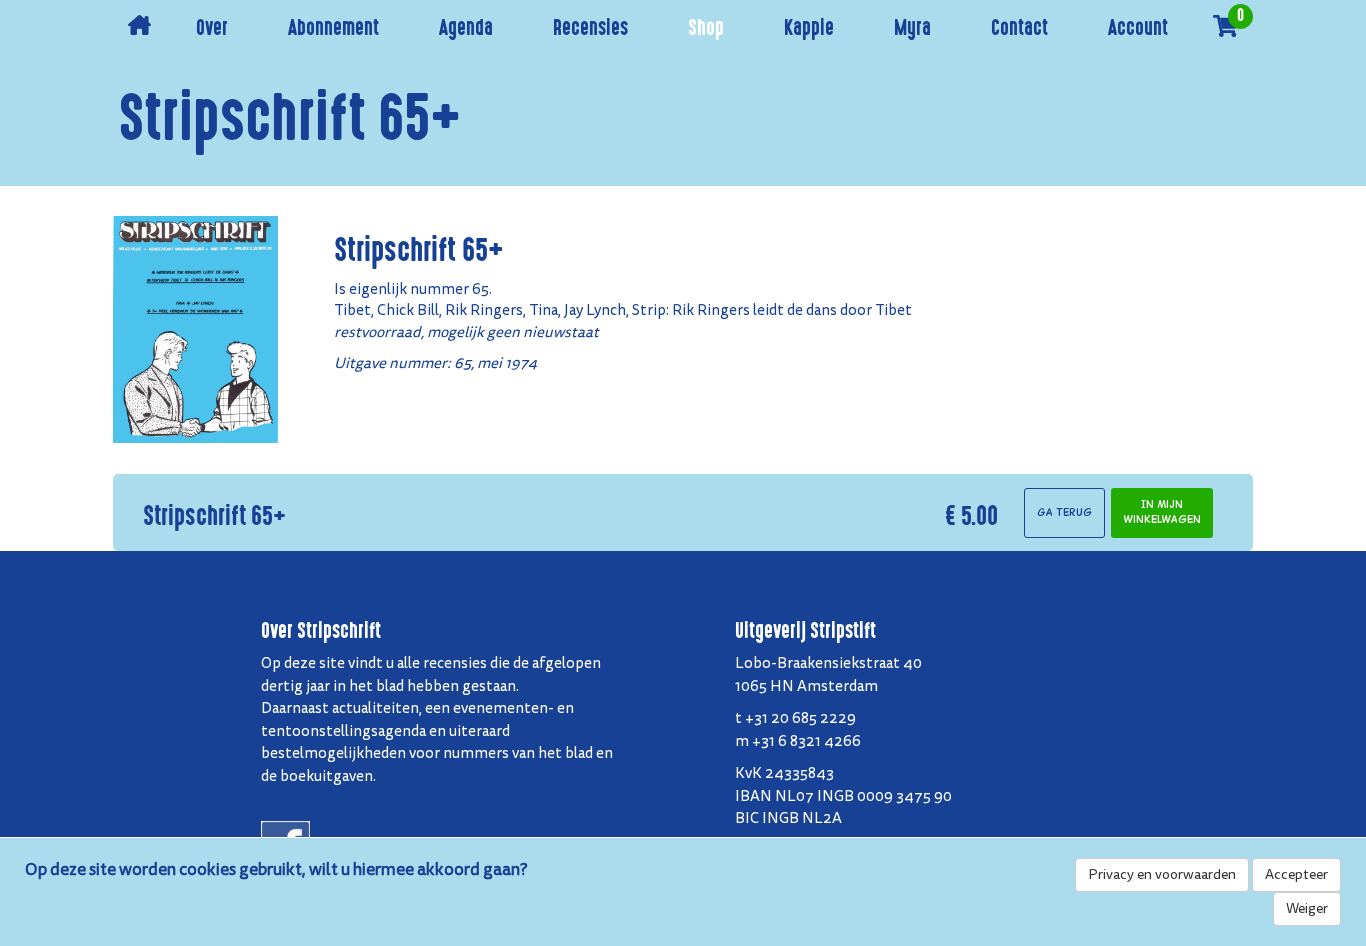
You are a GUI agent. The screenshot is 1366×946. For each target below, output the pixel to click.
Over (212, 29)
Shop (706, 29)
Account (1138, 29)
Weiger (1307, 908)
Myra (912, 29)
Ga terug (1064, 512)
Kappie (809, 29)
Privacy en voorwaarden (1162, 874)
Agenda (466, 29)
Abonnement (333, 29)
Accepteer (1296, 874)
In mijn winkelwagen (1162, 511)
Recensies (590, 29)
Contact (1019, 29)
